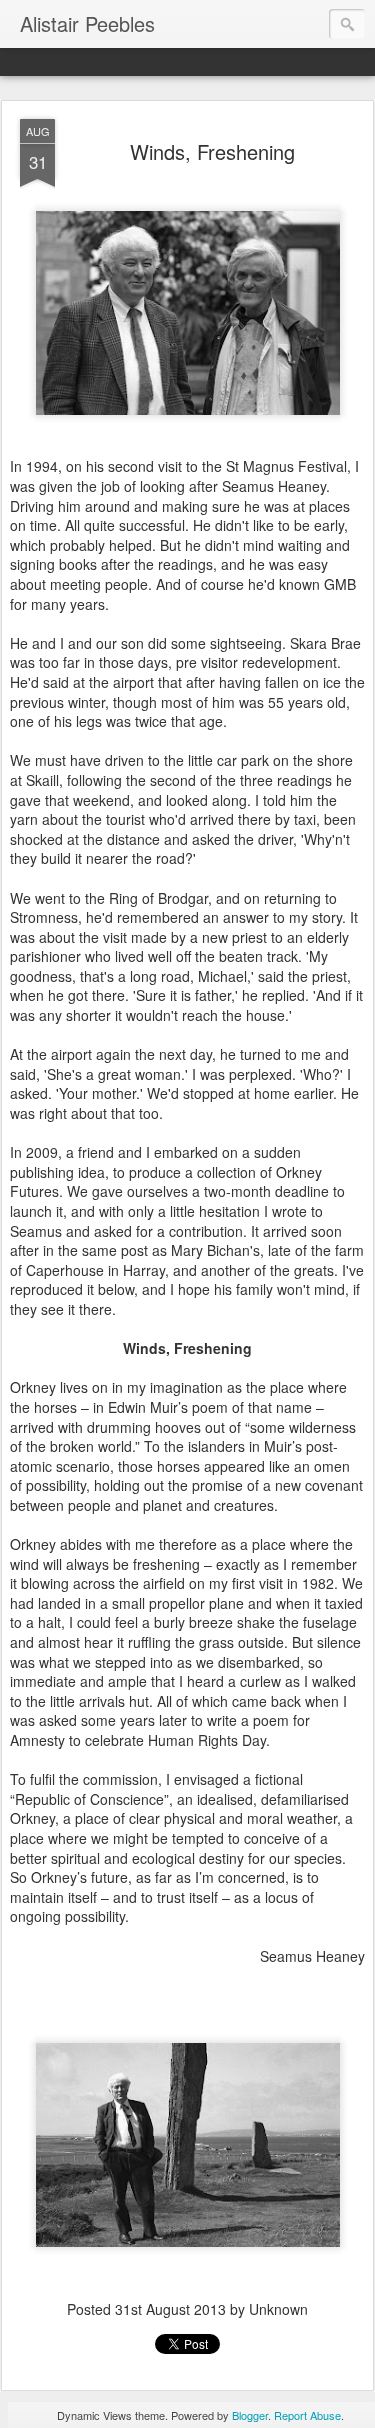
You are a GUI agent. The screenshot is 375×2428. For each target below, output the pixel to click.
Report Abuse (307, 2415)
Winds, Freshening (212, 151)
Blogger (250, 2415)
